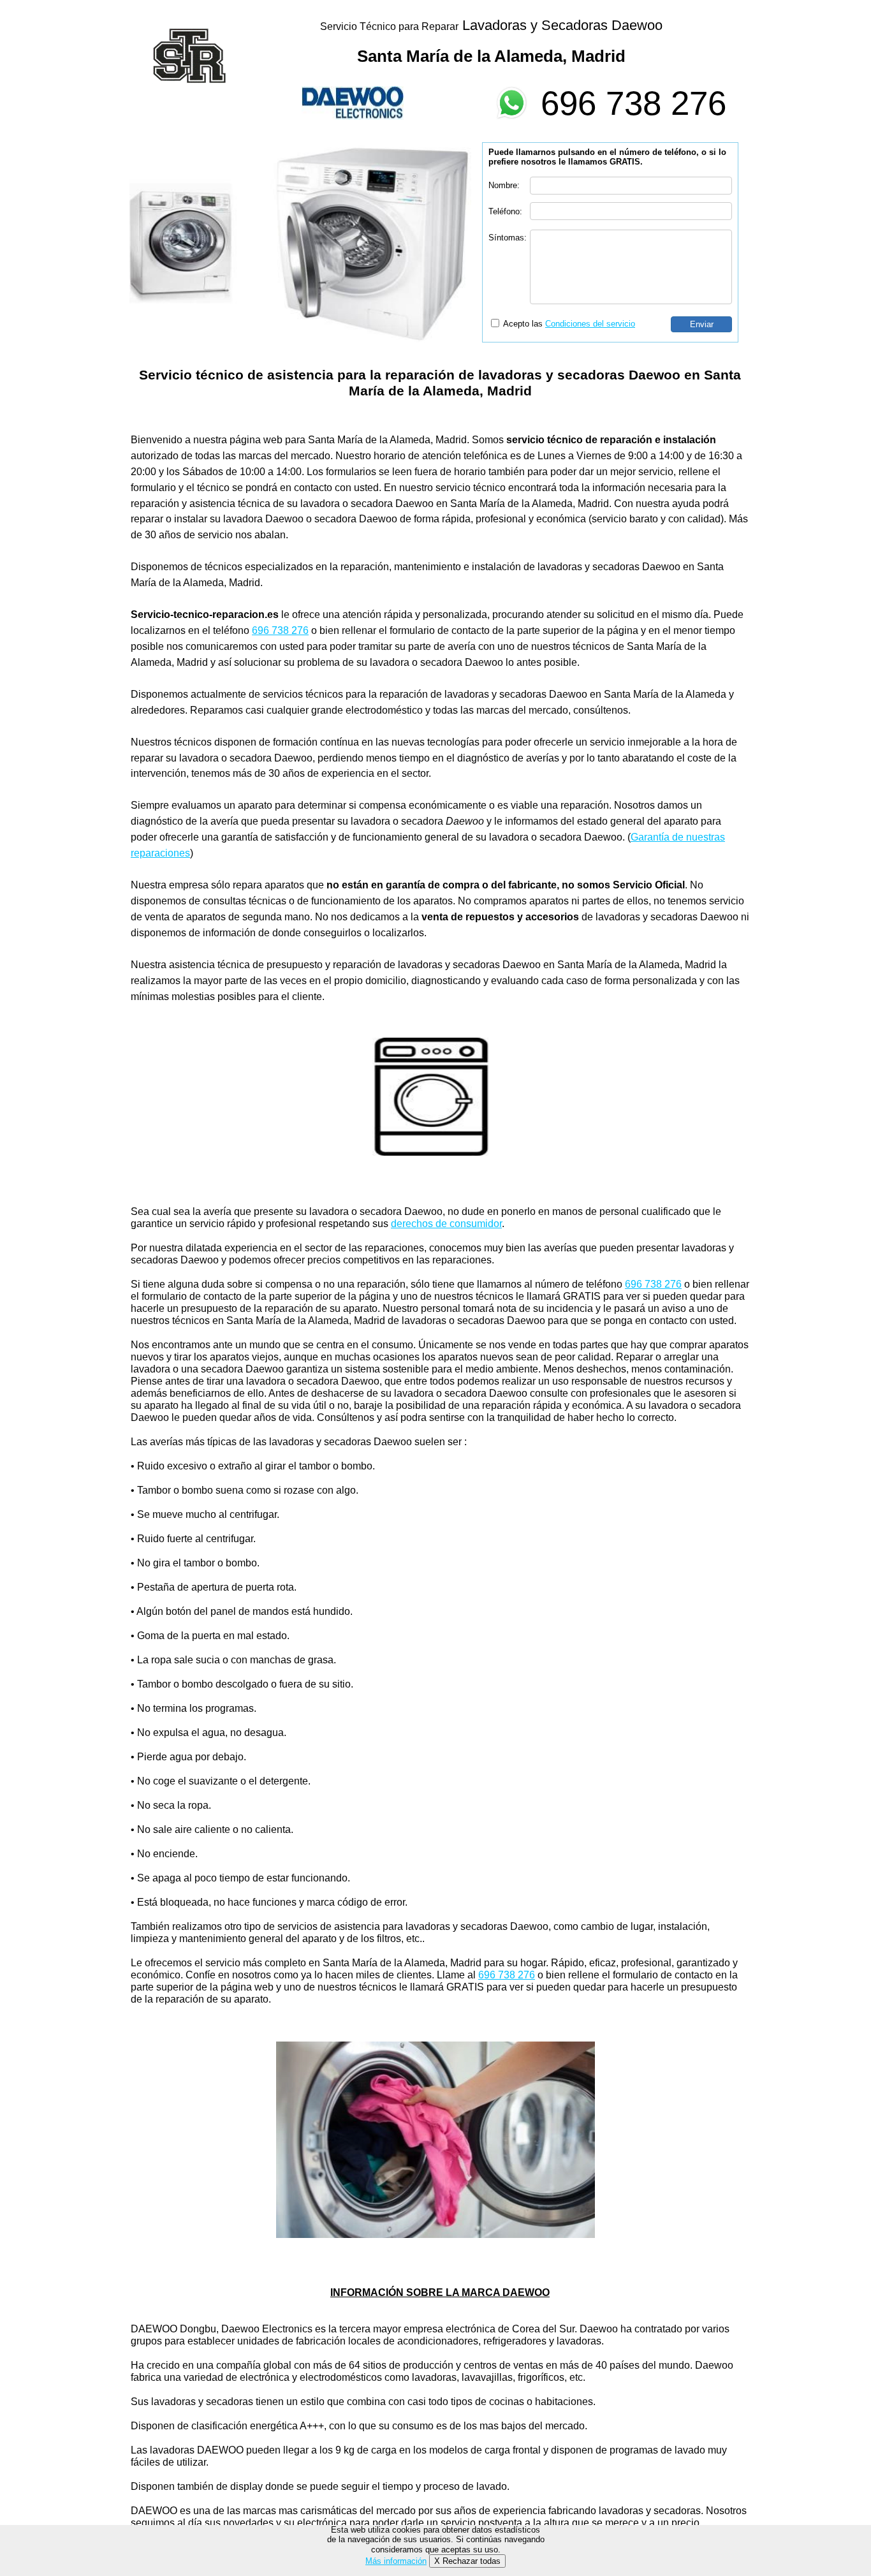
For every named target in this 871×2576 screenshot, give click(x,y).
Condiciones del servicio (590, 324)
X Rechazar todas (467, 2561)
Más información (396, 2561)
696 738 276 (633, 103)
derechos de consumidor (446, 1224)
